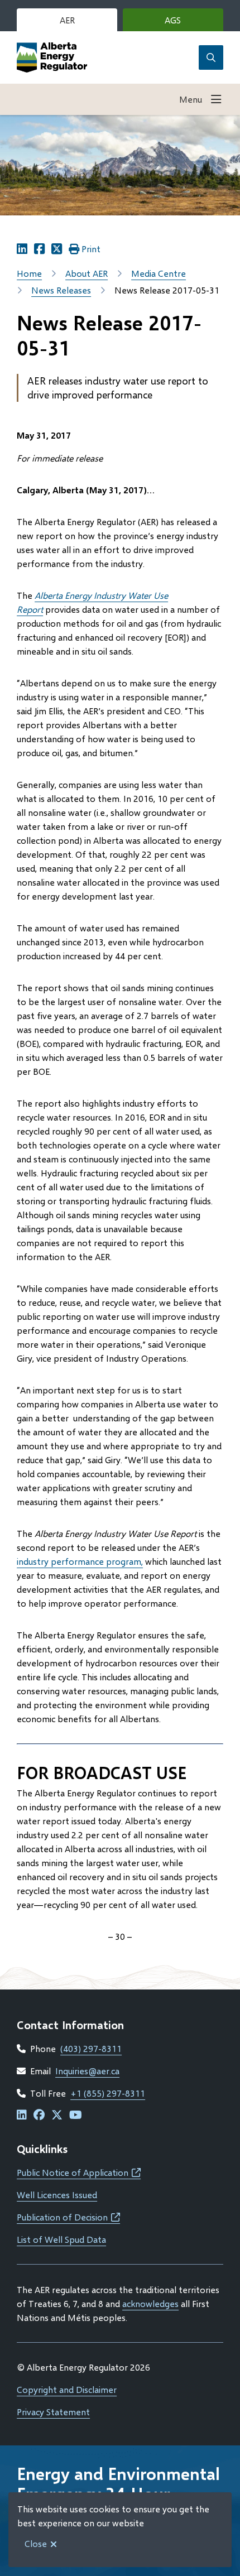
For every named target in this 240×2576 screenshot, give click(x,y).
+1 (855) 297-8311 (108, 2093)
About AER (87, 273)
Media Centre (159, 273)
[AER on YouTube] (76, 2115)
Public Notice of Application (79, 2172)
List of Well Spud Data (61, 2239)
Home (29, 273)
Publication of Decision (68, 2217)
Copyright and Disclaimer (67, 2389)
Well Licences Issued (57, 2195)
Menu (191, 99)
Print (91, 249)
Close (36, 2543)
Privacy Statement (53, 2412)
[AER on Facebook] (39, 2115)
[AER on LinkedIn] (22, 2115)
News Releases (61, 290)
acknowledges (150, 2303)
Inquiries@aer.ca (87, 2071)
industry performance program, (80, 1561)
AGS (189, 23)
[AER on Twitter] (57, 2115)
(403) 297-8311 (91, 2048)
